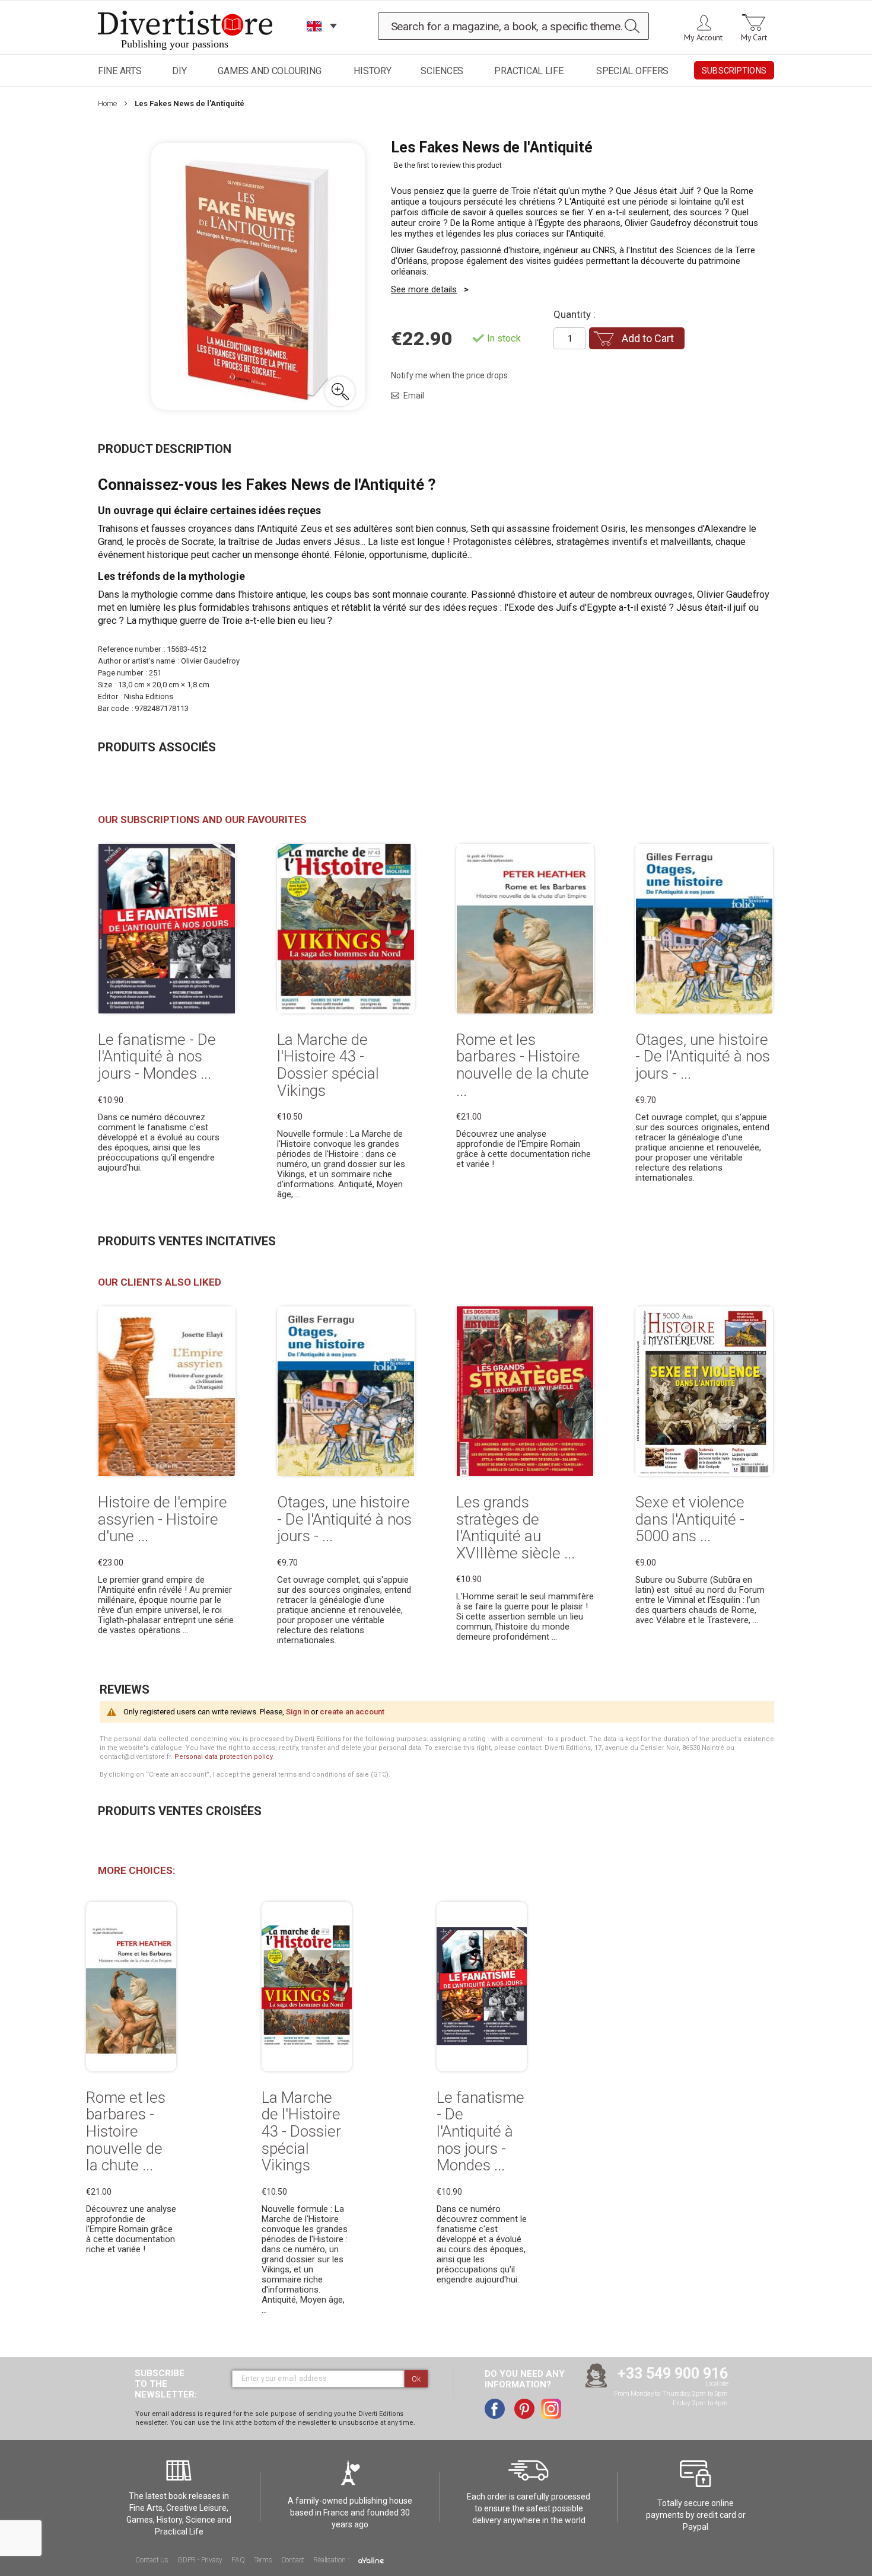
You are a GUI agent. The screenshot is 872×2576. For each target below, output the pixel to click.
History (372, 71)
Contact (293, 2560)
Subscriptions (734, 71)
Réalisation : (332, 2560)
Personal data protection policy (223, 1757)
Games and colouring (269, 71)
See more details (424, 289)
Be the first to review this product (448, 165)
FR (314, 41)
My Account (703, 37)
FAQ (238, 2560)
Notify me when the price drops (449, 375)
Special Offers (632, 71)
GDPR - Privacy (200, 2560)
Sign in (297, 1712)
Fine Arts (120, 71)
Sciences (442, 71)
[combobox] (514, 26)
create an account (352, 1712)
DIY (179, 71)
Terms (263, 2560)
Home (107, 103)
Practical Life (529, 71)
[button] (340, 391)
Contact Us (152, 2560)
